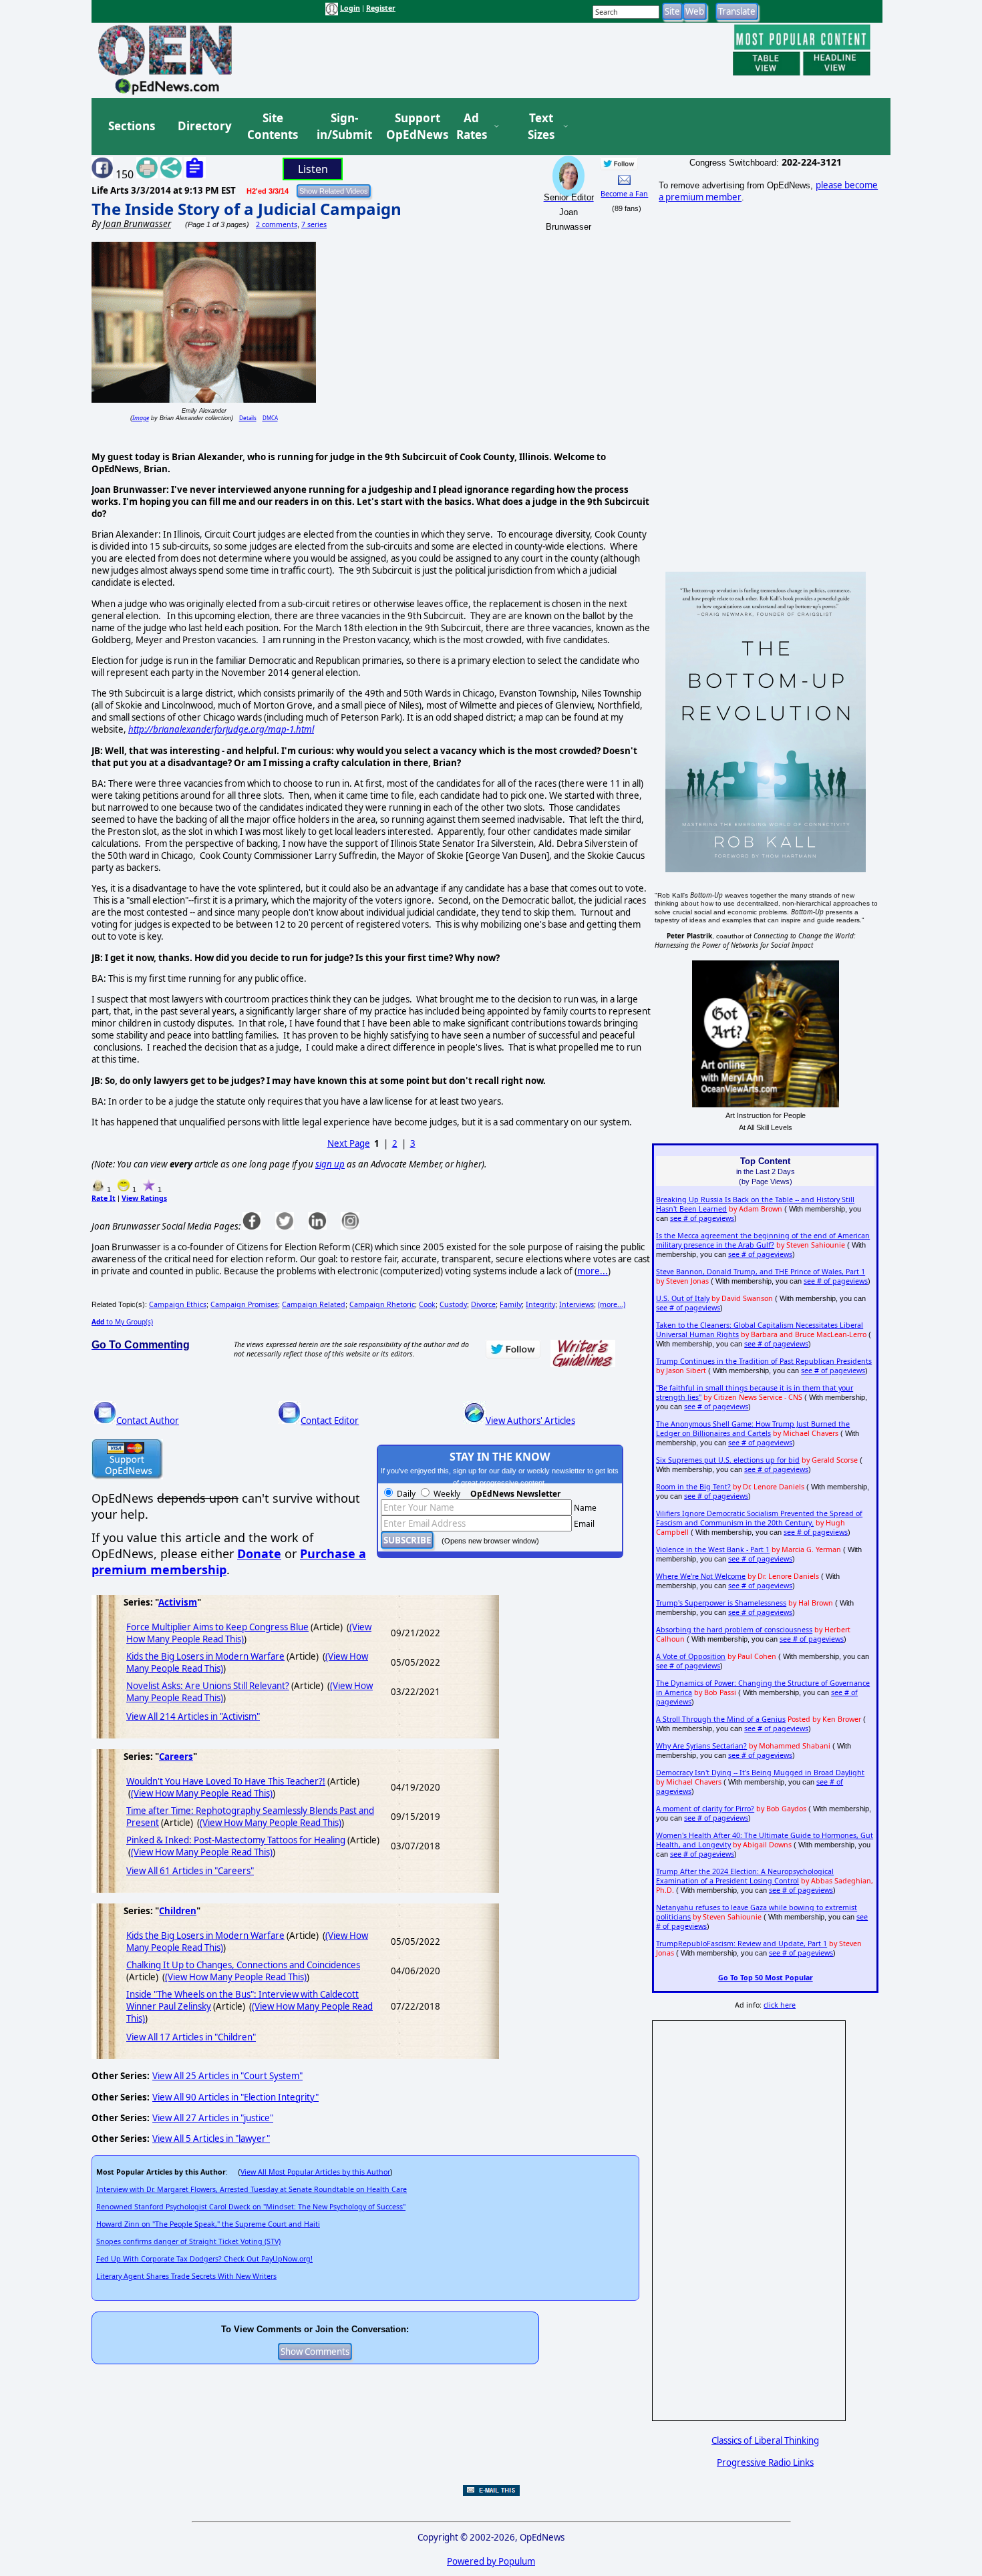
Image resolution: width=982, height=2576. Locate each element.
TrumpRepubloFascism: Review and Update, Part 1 (742, 1944)
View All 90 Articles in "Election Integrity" (235, 2097)
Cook (427, 1304)
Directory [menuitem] (204, 126)
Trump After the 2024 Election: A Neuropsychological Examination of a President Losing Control (745, 1876)
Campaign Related (314, 1304)
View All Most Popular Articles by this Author (315, 2172)
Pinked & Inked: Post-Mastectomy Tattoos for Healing (236, 1840)
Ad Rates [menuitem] (472, 127)
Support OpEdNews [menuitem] (412, 127)
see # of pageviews (702, 1218)
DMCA (270, 418)
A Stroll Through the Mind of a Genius (721, 1719)
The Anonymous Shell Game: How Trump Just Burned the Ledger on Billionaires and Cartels (753, 1429)
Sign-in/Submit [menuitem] (343, 127)
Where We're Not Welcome (701, 1576)
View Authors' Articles (530, 1421)
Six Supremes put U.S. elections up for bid (728, 1460)
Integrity (540, 1304)
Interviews (577, 1304)
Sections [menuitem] (132, 126)
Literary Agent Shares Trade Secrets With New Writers (186, 2276)
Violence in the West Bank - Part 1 (713, 1549)
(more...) (612, 1304)
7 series (314, 224)
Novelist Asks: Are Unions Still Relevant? (208, 1686)
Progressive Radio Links (765, 2462)
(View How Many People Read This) (202, 1793)
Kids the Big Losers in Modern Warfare (205, 1656)
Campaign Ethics (178, 1304)
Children (178, 1911)
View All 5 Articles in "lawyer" (211, 2139)
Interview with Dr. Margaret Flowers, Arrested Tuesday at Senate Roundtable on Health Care (252, 2189)
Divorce (483, 1304)
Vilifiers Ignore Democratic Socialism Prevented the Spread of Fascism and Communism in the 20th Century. (759, 1518)
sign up (330, 1164)
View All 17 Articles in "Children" (191, 2037)
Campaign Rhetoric (382, 1304)
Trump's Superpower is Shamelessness (721, 1603)
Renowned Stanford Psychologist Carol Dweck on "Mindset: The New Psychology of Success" (251, 2207)
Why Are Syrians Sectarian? (701, 1746)
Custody (453, 1304)
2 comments (277, 224)
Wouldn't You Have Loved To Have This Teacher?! (226, 1781)
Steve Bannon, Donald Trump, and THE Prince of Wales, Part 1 (761, 1272)
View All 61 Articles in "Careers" (190, 1871)
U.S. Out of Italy (683, 1298)
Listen (313, 169)
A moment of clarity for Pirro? (705, 1809)
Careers (176, 1757)
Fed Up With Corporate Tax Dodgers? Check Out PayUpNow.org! (204, 2259)
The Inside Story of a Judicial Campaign (247, 209)
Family (511, 1304)
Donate (259, 1553)
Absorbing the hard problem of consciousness (734, 1630)
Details (248, 418)
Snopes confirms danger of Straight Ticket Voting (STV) (188, 2241)
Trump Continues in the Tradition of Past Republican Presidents (764, 1361)
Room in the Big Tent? (693, 1487)
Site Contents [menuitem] (273, 127)
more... (593, 1271)
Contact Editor (330, 1421)
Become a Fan (624, 194)
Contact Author (148, 1421)
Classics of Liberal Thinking (765, 2440)
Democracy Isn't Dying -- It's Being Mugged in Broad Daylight (760, 1773)
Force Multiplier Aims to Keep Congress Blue (217, 1627)
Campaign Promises (244, 1304)
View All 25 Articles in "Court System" (227, 2076)
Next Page (349, 1143)
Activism (178, 1602)
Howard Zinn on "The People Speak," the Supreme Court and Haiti (208, 2224)
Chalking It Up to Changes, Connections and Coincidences (243, 1965)
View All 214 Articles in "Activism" (193, 1716)
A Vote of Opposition (691, 1656)
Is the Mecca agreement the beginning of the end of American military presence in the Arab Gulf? (763, 1240)
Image (141, 418)
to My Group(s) (122, 1322)
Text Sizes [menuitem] (541, 127)
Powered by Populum (491, 2561)
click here (780, 2005)
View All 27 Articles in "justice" (213, 2118)
